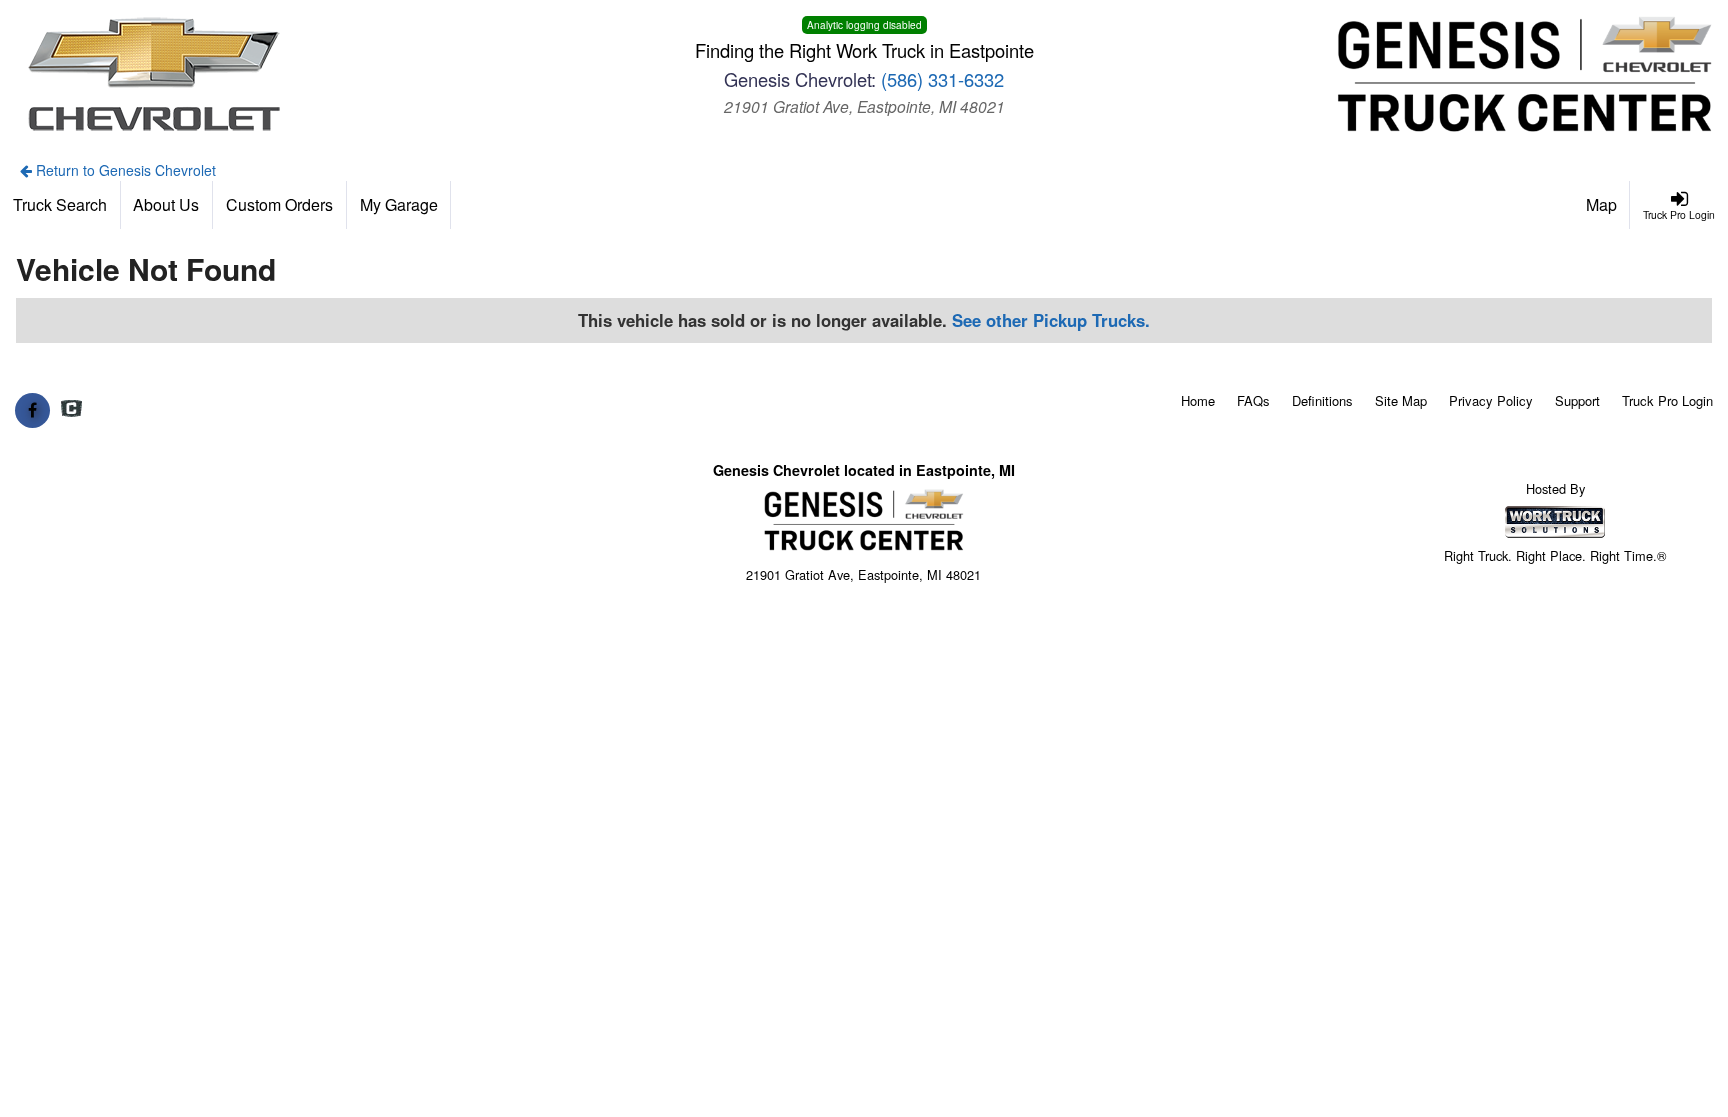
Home (1198, 400)
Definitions (1322, 400)
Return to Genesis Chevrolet (124, 170)
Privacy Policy (1491, 400)
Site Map (1401, 400)
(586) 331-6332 (942, 79)
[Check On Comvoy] (71, 410)
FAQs (1253, 400)
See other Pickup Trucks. (1051, 320)
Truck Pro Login (1667, 400)
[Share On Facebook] (32, 410)
